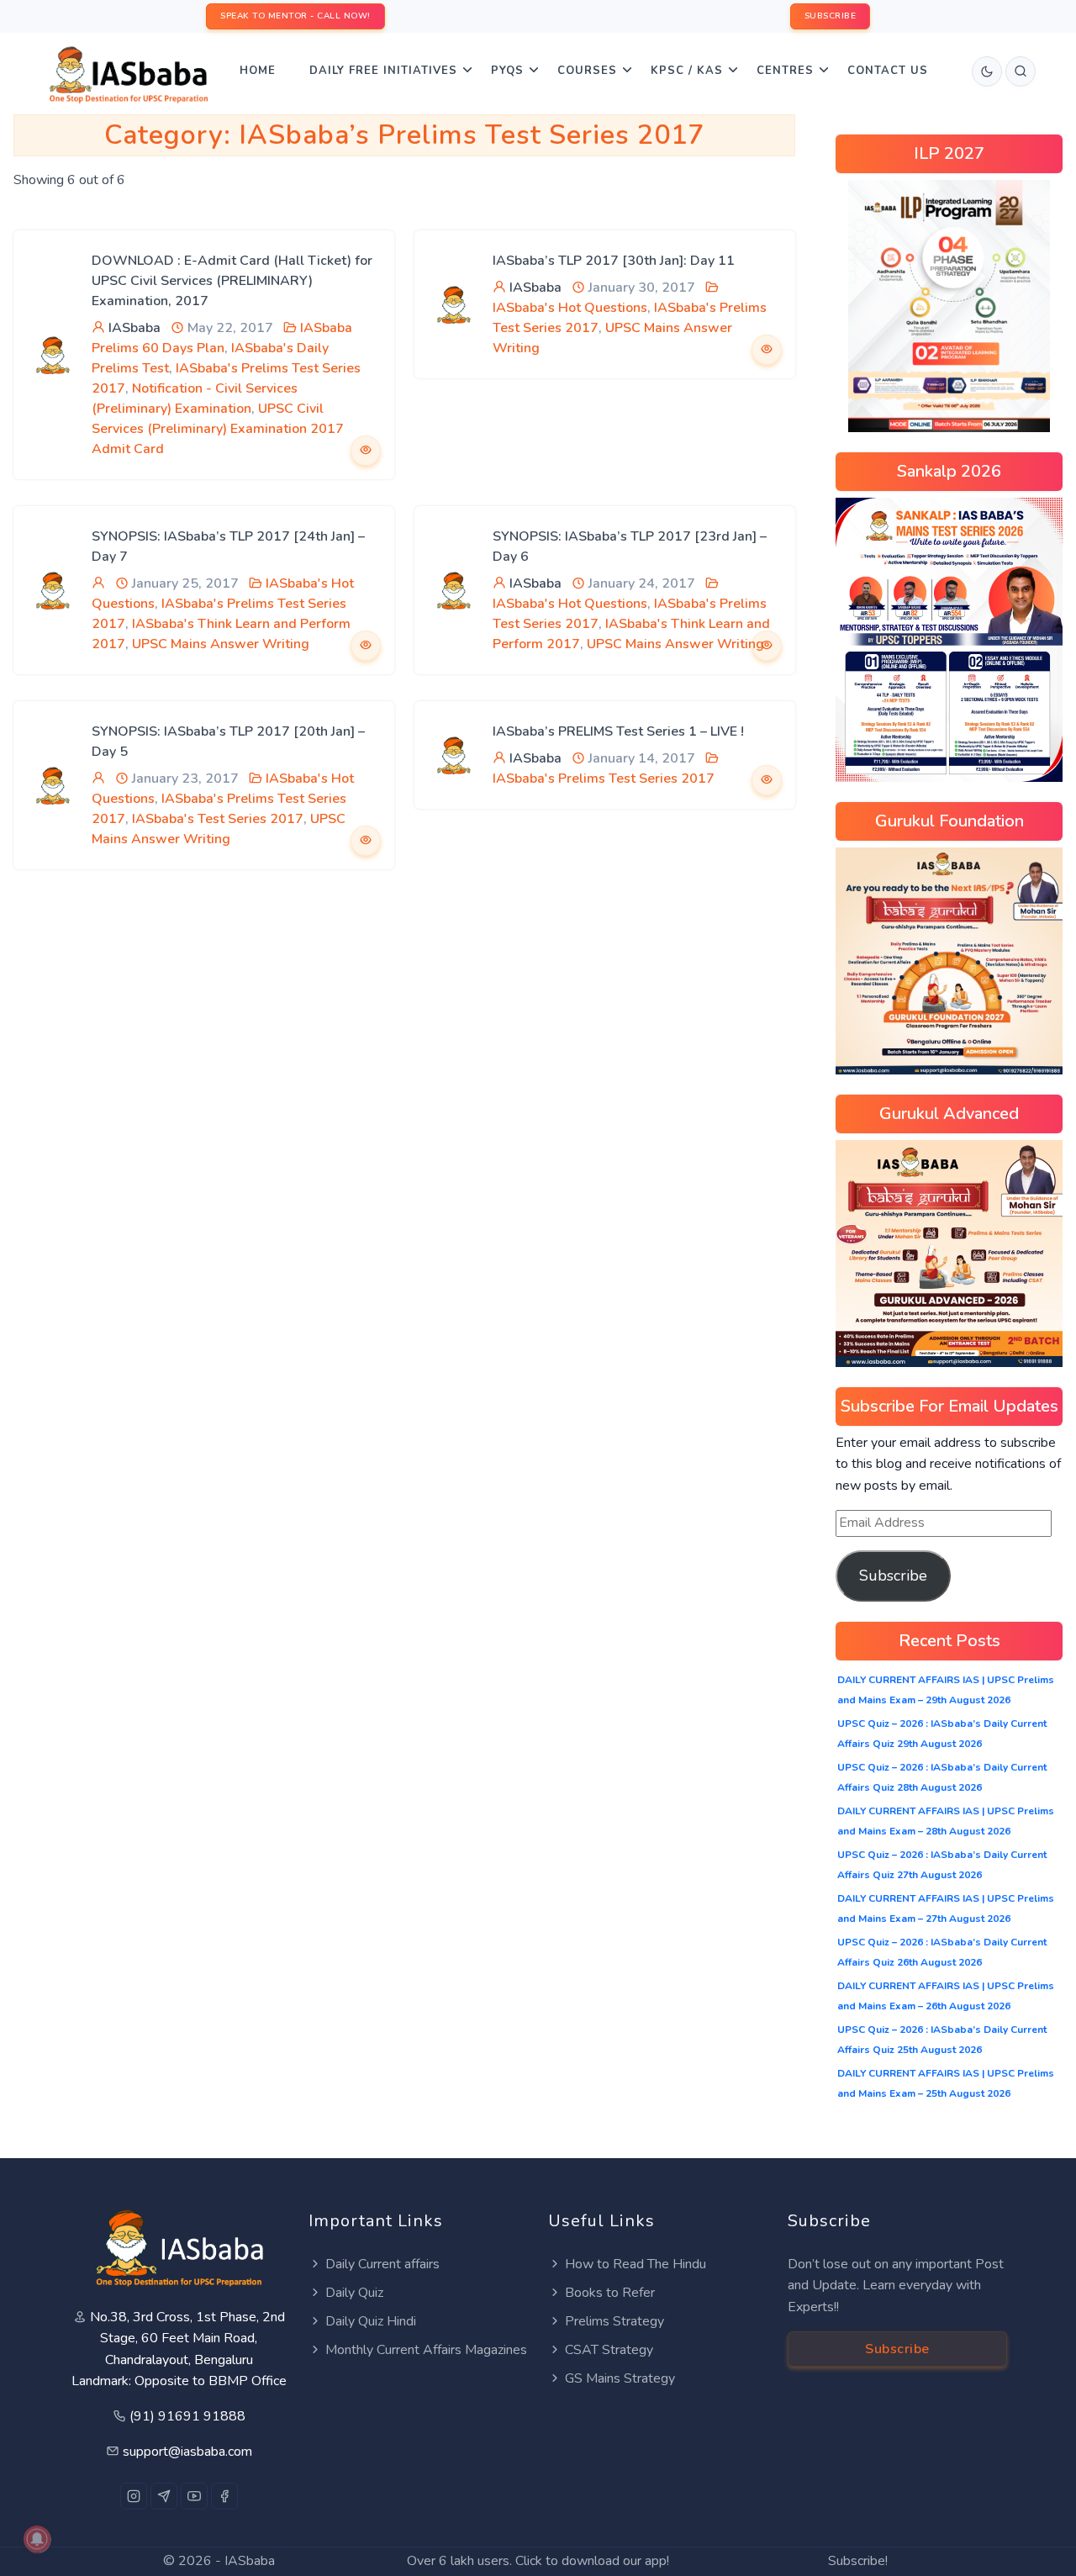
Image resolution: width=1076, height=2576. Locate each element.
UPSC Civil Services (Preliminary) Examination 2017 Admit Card (218, 429)
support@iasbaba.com (187, 2452)
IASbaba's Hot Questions (570, 308)
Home (258, 71)
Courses (587, 71)
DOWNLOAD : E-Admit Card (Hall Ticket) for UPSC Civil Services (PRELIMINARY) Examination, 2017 (232, 281)
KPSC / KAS (687, 71)
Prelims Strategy (614, 2321)
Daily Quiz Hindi (371, 2321)
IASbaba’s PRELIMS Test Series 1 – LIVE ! (618, 731)
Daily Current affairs (382, 2264)
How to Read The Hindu (636, 2264)
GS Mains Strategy (620, 2378)
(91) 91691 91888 (187, 2416)
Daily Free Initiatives (383, 71)
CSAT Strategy (609, 2350)
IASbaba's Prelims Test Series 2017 (604, 779)
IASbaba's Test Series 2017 (218, 819)
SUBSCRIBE (831, 16)
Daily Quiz (354, 2293)
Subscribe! (858, 2561)
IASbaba (134, 328)
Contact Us (888, 71)
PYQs (507, 71)
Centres (785, 71)
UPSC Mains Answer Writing (221, 644)
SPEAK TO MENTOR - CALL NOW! (295, 16)
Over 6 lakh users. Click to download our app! (538, 2561)
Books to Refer (610, 2293)
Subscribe (893, 1576)
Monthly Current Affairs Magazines (426, 2350)
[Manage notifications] (37, 2539)
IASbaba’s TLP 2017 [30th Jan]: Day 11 (614, 261)
